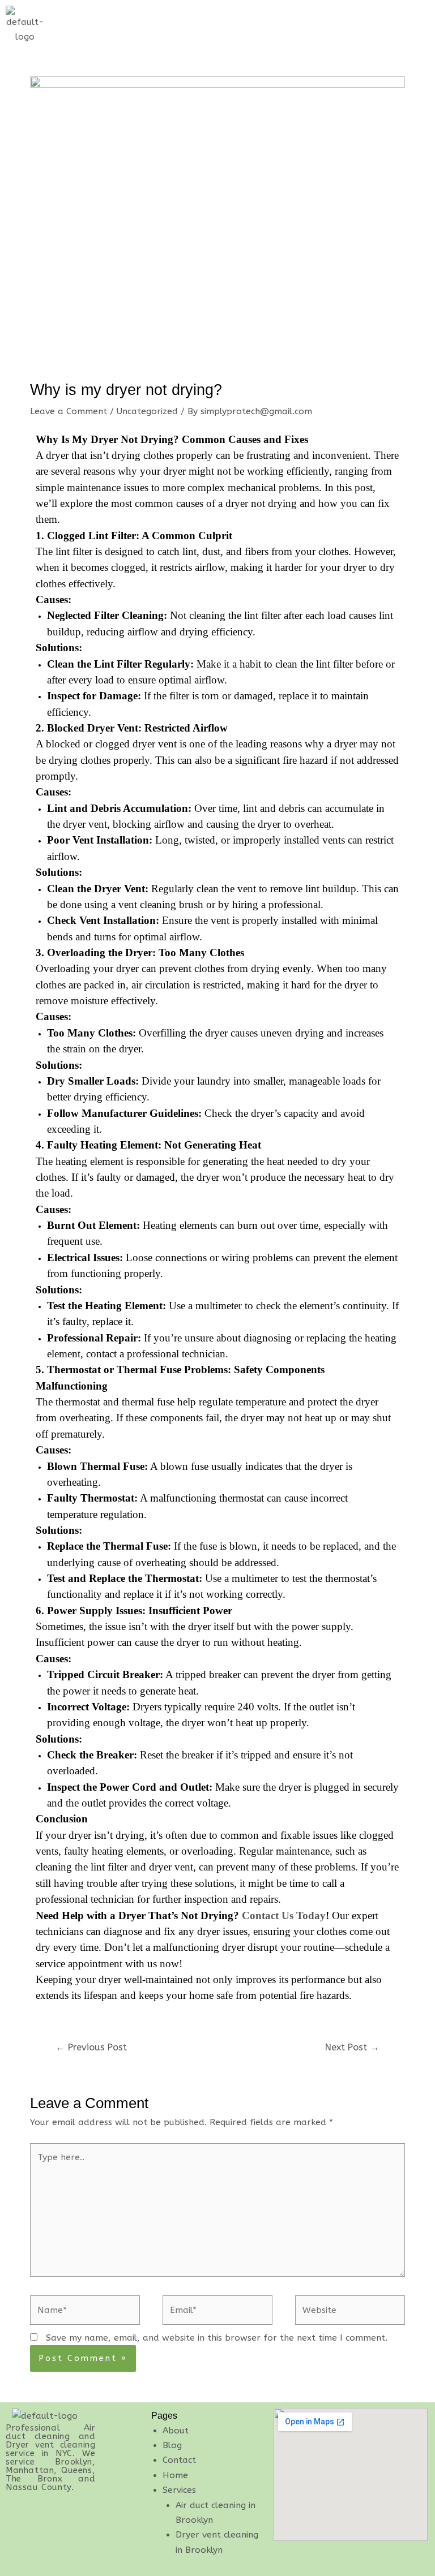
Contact (179, 2460)
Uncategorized (147, 411)
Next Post (352, 2047)
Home (175, 2475)
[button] (404, 16)
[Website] (350, 2312)
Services (179, 2490)
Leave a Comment (69, 411)
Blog (172, 2445)
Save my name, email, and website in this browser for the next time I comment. (217, 2338)
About (176, 2431)
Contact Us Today (284, 1915)
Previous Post (91, 2047)
